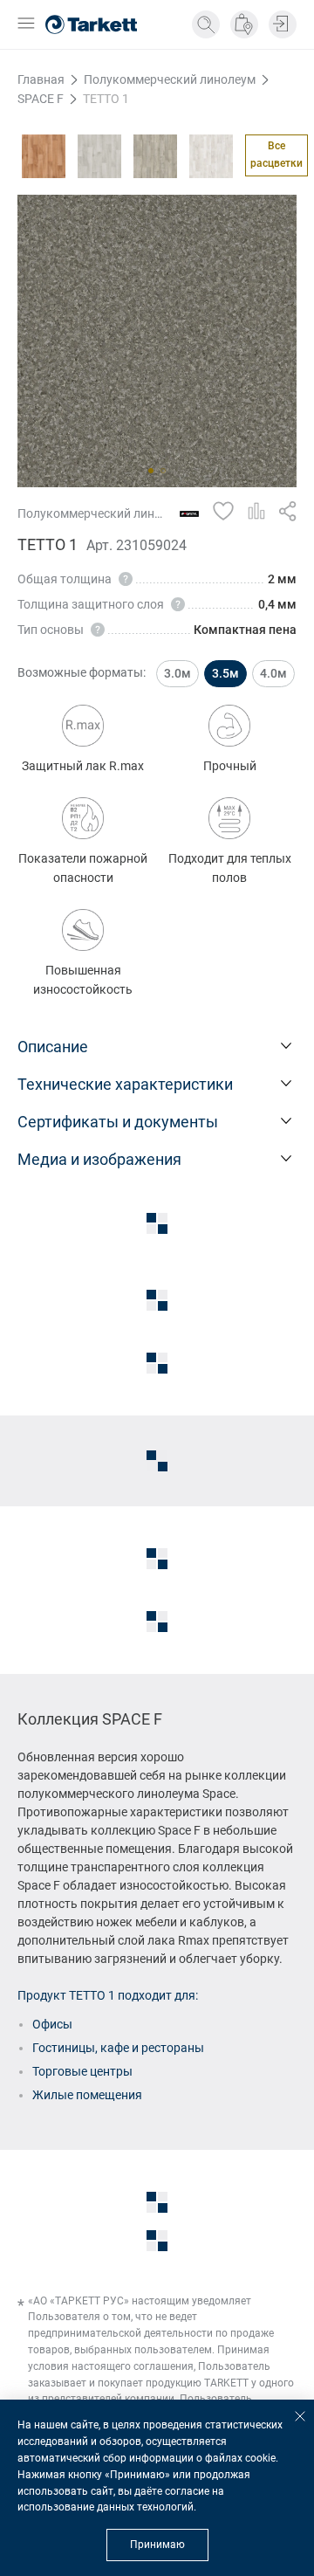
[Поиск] (206, 24)
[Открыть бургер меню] (26, 25)
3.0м (177, 673)
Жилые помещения (87, 2095)
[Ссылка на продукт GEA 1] (44, 156)
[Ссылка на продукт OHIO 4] (211, 156)
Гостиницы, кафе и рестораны (118, 2048)
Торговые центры (82, 2071)
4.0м (273, 673)
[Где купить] (244, 24)
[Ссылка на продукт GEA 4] (99, 156)
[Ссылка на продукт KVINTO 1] (155, 156)
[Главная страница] (91, 24)
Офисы (52, 2024)
